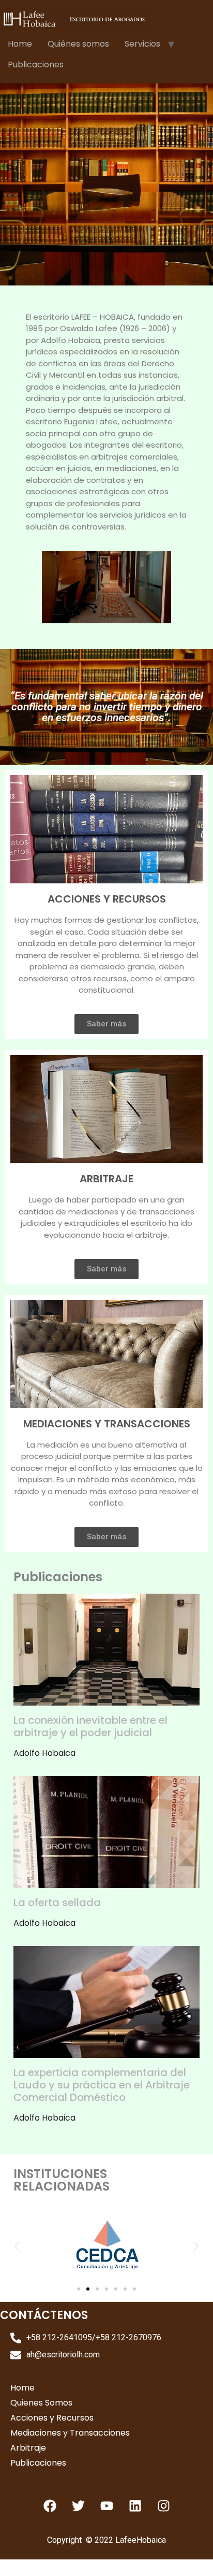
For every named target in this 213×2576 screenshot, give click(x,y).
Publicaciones (36, 65)
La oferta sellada (57, 1902)
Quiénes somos (78, 44)
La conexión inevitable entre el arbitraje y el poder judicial (90, 1726)
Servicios (142, 44)
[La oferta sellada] (106, 1881)
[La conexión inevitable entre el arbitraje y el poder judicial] (106, 1699)
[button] (17, 2246)
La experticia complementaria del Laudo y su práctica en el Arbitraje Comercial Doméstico (102, 2085)
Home (20, 44)
